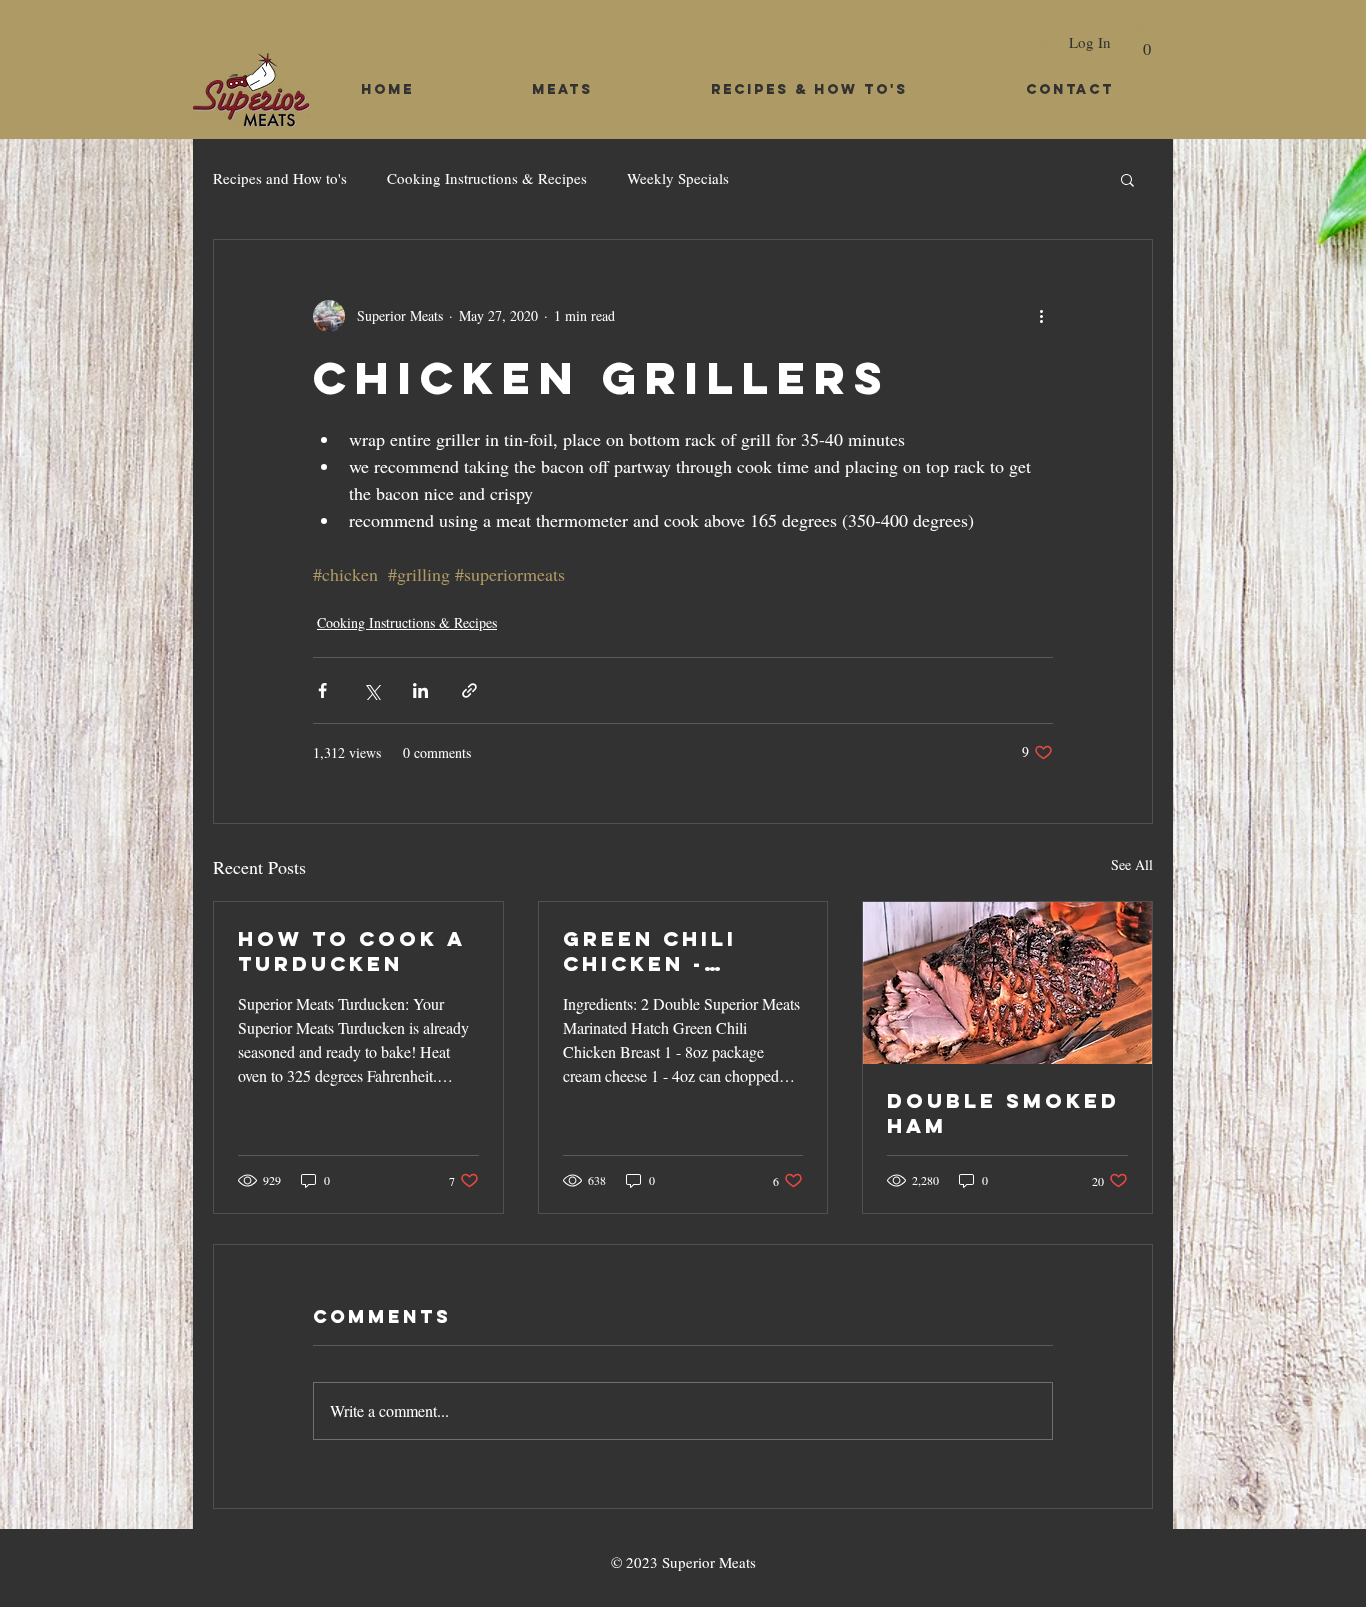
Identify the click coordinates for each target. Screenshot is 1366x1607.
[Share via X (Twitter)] (371, 690)
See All (1132, 864)
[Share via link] (469, 690)
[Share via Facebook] (322, 690)
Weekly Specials (678, 178)
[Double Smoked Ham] (1007, 983)
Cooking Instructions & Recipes (487, 178)
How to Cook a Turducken (351, 951)
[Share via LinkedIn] (420, 690)
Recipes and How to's (280, 178)
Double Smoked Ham (1003, 1113)
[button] (1146, 42)
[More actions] (1041, 316)
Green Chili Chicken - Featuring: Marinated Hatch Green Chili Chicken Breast (665, 951)
